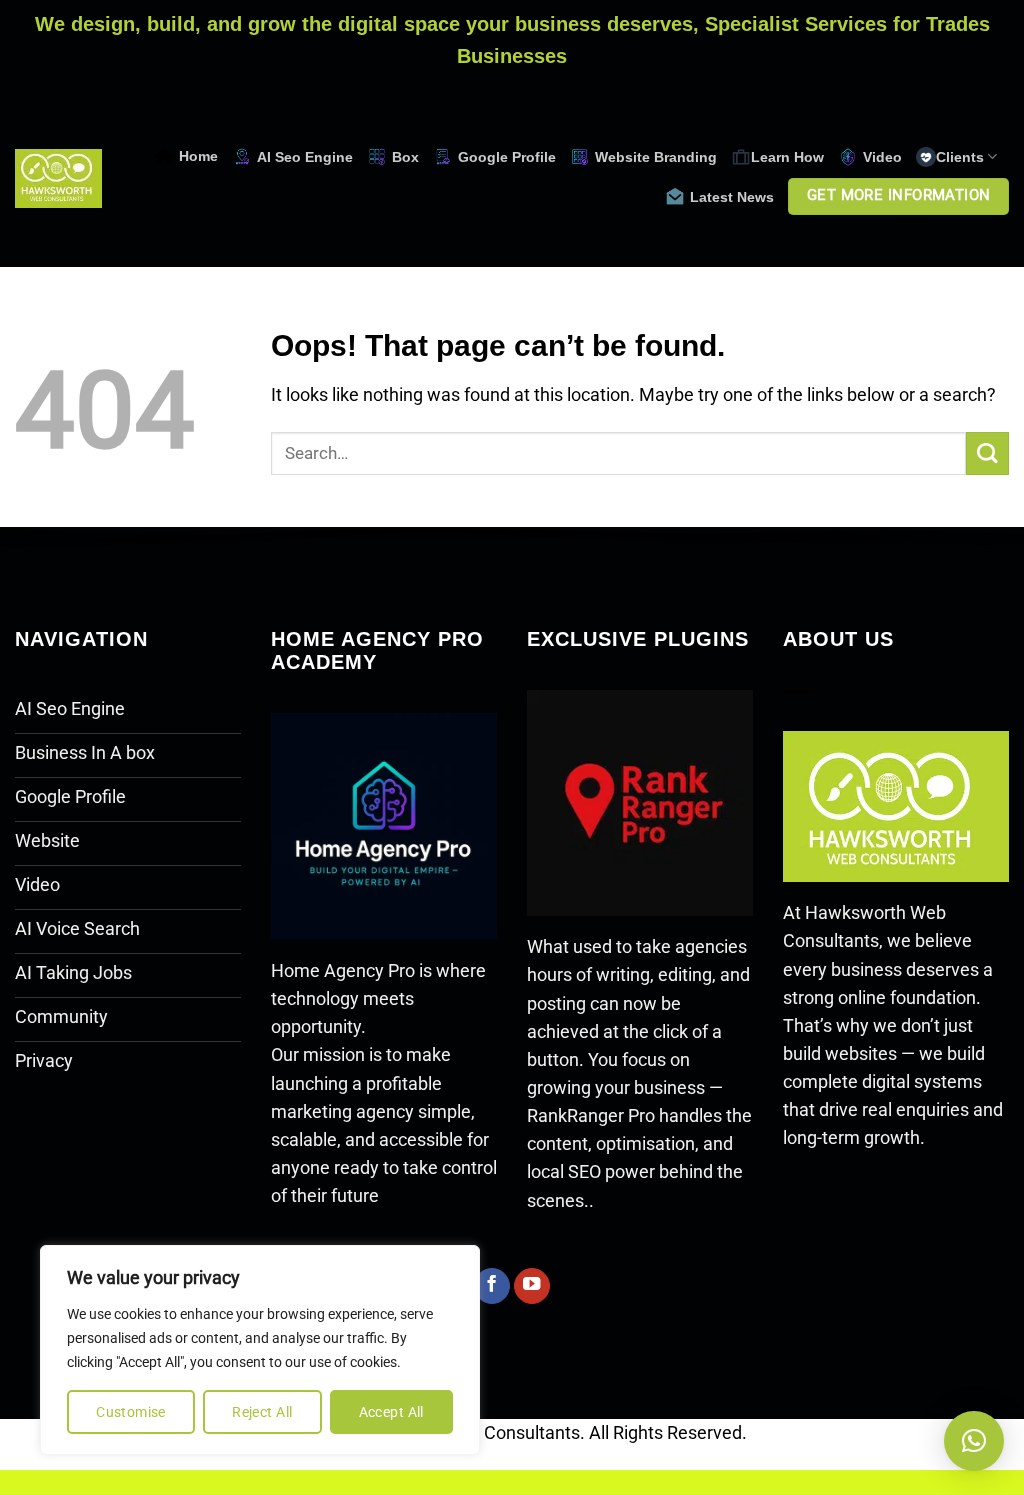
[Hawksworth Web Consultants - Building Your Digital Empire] (58, 178)
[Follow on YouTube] (532, 1286)
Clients (960, 157)
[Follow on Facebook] (492, 1286)
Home (198, 156)
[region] (260, 1350)
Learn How (787, 157)
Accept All (391, 1412)
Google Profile (507, 157)
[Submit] (987, 453)
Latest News (732, 197)
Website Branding (656, 157)
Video (882, 157)
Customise (131, 1412)
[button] (974, 1441)
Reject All (262, 1412)
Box (405, 157)
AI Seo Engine (305, 157)
